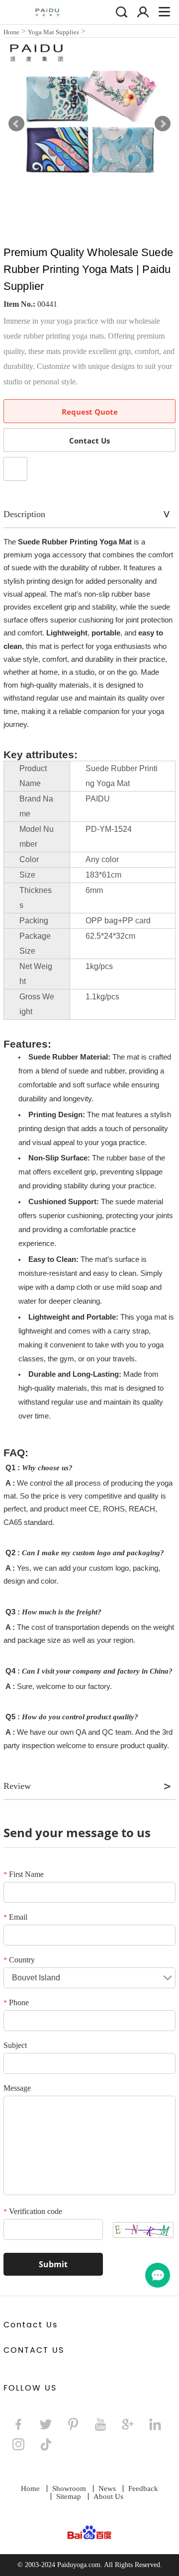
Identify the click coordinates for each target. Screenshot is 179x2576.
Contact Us (89, 441)
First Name (24, 1874)
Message (17, 2088)
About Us (108, 2496)
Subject (15, 2045)
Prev (16, 124)
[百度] (90, 2533)
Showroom (69, 2488)
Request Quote (90, 412)
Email (15, 1917)
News (107, 2488)
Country (19, 1960)
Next (163, 124)
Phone (16, 2002)
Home (11, 32)
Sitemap (69, 2496)
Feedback (143, 2488)
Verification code (33, 2211)
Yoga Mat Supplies (53, 32)
